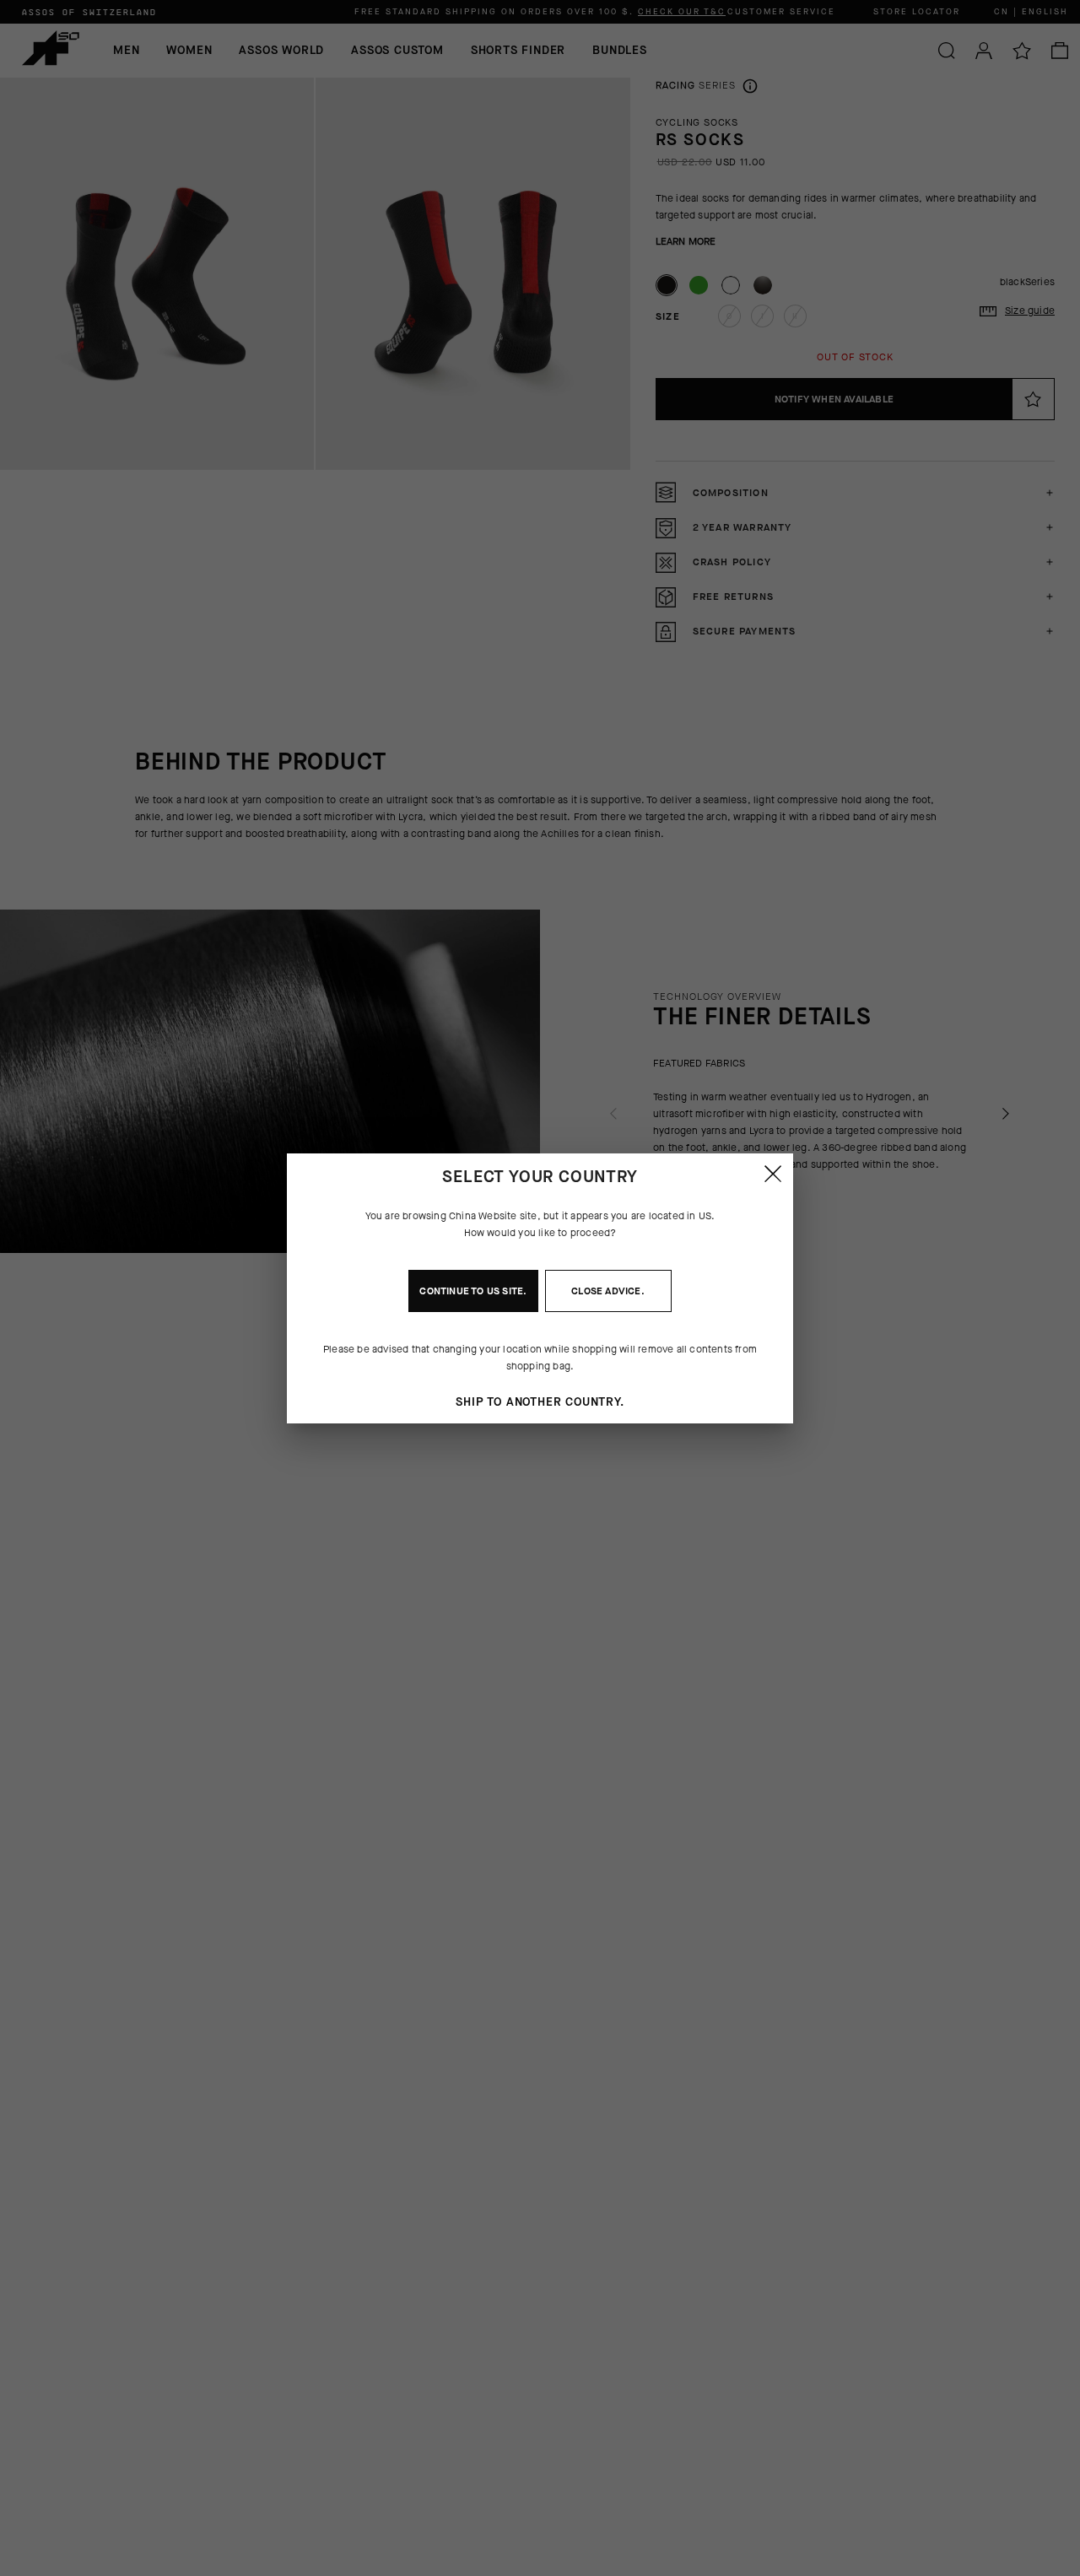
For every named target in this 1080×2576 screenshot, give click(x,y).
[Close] (773, 1174)
